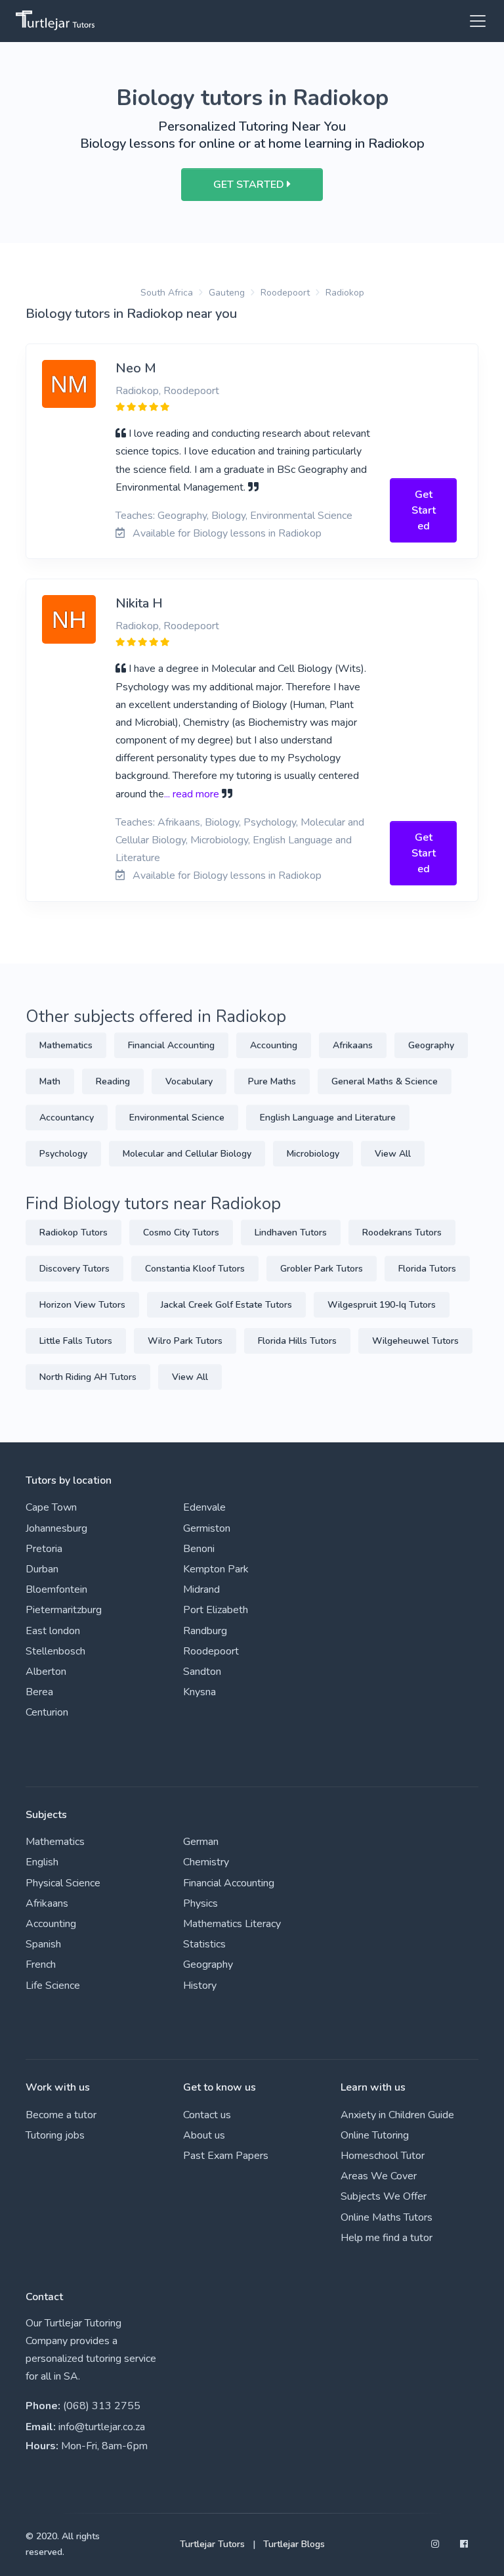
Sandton (202, 1672)
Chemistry (206, 1862)
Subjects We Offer (384, 2196)
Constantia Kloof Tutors (195, 1269)
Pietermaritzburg (64, 1610)
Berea (39, 1692)
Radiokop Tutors (73, 1232)
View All (393, 1154)
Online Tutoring (375, 2135)
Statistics (204, 1944)
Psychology (63, 1154)
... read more (192, 794)
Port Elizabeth (216, 1610)
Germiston (207, 1528)
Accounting (274, 1045)
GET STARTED (250, 185)
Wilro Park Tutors (185, 1341)
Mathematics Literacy (232, 1924)
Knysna (199, 1692)
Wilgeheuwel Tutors (415, 1341)
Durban (42, 1569)
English (42, 1862)
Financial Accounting (171, 1045)
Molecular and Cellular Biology (187, 1154)
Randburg (205, 1631)
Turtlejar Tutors (212, 2544)
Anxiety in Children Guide (397, 2115)
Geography (431, 1045)
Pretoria (44, 1549)
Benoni (199, 1549)
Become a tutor (61, 2115)
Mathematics (66, 1045)
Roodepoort (285, 293)
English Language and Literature (328, 1118)
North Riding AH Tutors (88, 1377)
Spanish (43, 1944)
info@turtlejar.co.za (102, 2427)
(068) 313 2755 (102, 2406)
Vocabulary (189, 1081)
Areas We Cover (379, 2176)
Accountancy (67, 1118)
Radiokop (345, 293)
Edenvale (204, 1507)
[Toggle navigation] (474, 21)
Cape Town (51, 1507)
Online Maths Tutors (387, 2217)
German (201, 1842)
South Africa (167, 293)
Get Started (424, 510)
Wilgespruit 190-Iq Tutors (382, 1305)
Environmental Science (177, 1118)
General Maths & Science (385, 1081)
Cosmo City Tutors (181, 1232)
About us (204, 2135)
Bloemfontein (56, 1589)
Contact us (207, 2115)
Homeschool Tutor (383, 2156)
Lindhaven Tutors (291, 1232)
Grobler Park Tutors (322, 1269)
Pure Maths (272, 1081)
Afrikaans (353, 1045)
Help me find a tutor (387, 2238)
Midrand (201, 1589)
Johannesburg (56, 1528)
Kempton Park (216, 1569)
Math (50, 1081)
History (200, 1986)
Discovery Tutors (74, 1269)
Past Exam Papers (226, 2156)
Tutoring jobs (55, 2135)
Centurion (47, 1712)
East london (53, 1631)
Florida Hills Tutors (297, 1341)
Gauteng (227, 293)
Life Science (53, 1986)
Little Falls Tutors (76, 1341)
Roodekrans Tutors (402, 1232)
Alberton (46, 1672)
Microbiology (313, 1154)
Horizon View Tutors (82, 1305)
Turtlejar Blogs (294, 2544)
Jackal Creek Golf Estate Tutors (226, 1305)
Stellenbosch (55, 1651)
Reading (113, 1081)
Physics (200, 1903)
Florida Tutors (427, 1269)
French (41, 1965)
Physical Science (63, 1883)
